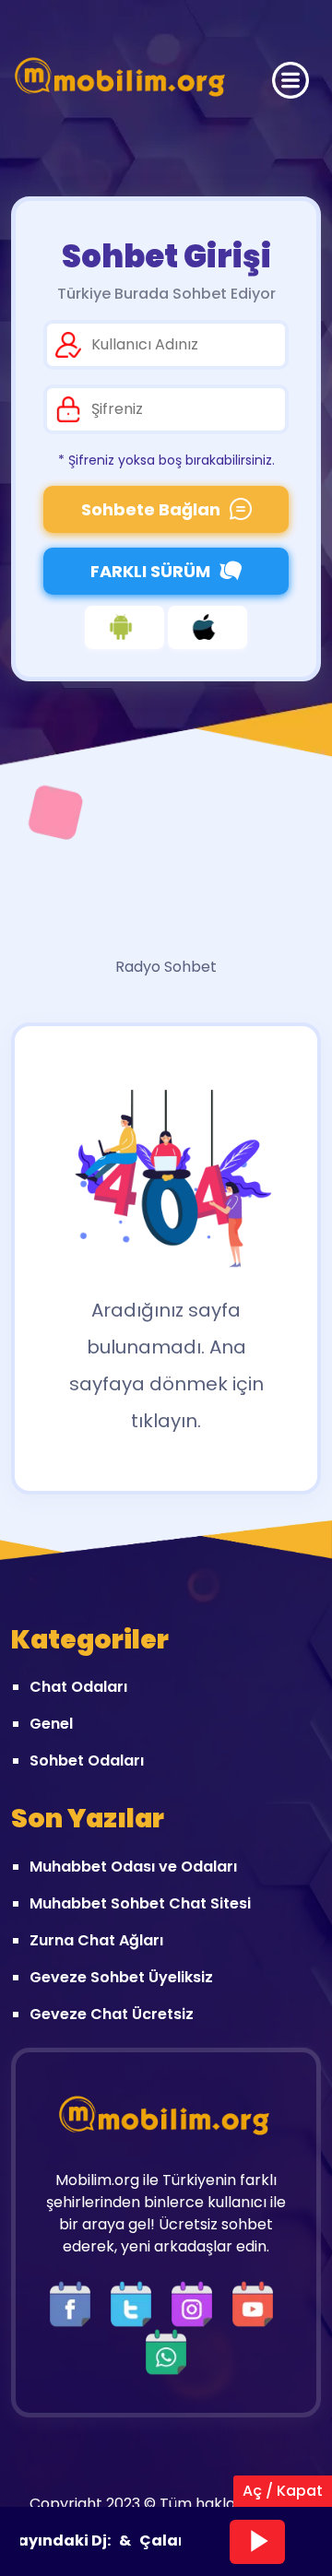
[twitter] (136, 2304)
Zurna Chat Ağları (96, 1940)
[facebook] (75, 2304)
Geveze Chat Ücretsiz (112, 2014)
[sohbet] (122, 80)
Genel (51, 1724)
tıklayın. (166, 1421)
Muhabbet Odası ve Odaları (133, 1867)
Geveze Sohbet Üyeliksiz (121, 1977)
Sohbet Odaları (87, 1761)
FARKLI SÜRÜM (150, 571)
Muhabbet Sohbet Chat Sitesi (140, 1903)
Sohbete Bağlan (151, 509)
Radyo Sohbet (166, 967)
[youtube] (257, 2304)
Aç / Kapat (283, 2491)
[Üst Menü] (290, 80)
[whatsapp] (166, 2351)
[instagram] (196, 2304)
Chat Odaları (78, 1687)
